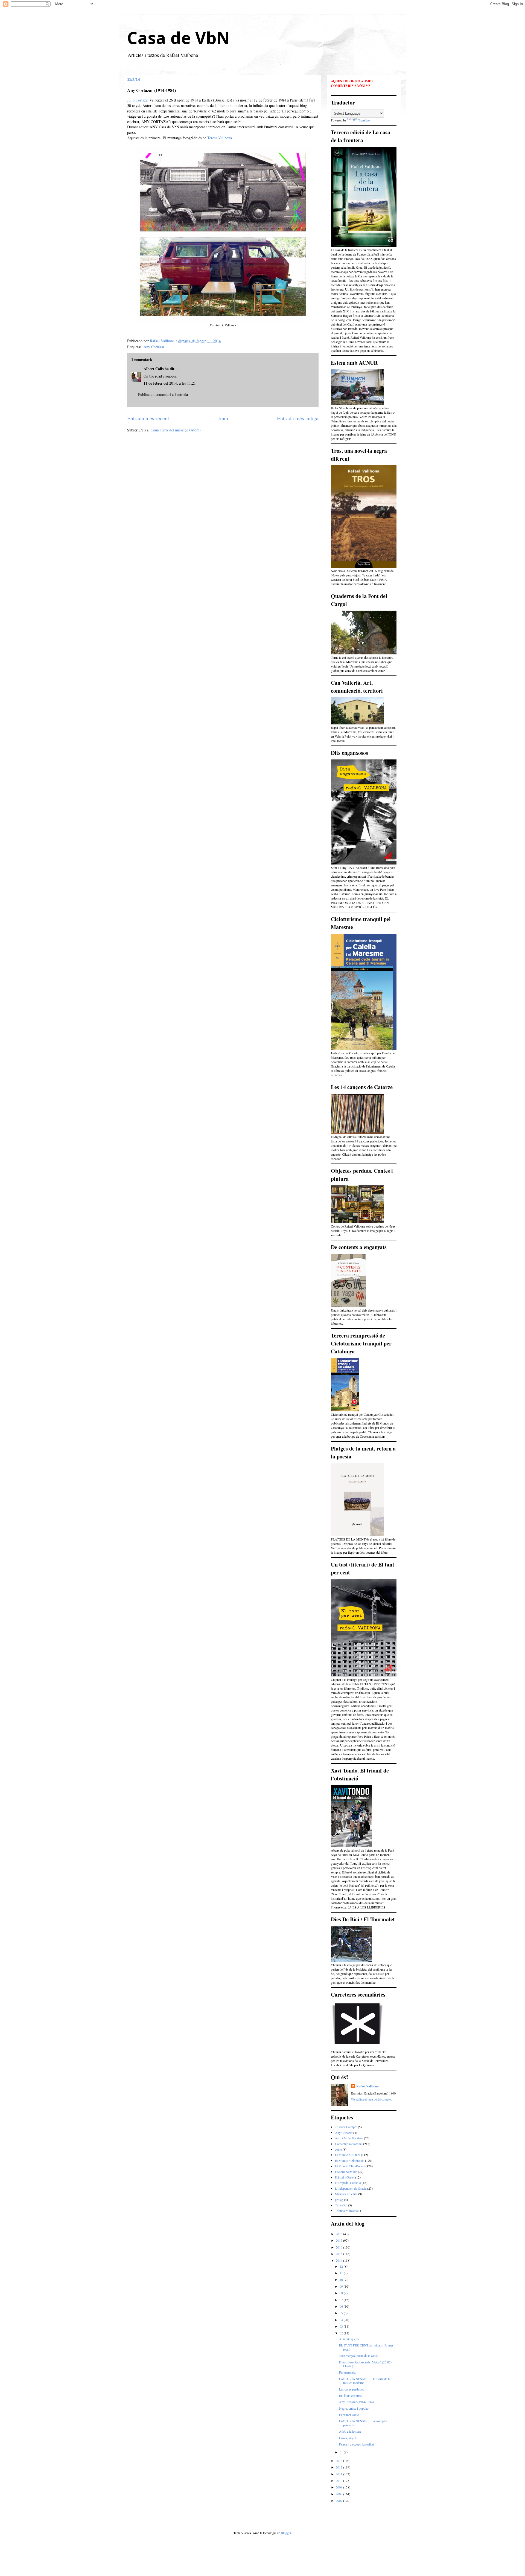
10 (342, 2279)
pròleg (339, 2200)
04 (342, 2320)
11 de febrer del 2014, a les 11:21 (170, 383)
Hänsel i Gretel (345, 2177)
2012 (339, 2467)
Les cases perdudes (352, 2389)
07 (342, 2300)
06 (342, 2306)
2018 (339, 2234)
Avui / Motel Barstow (349, 2138)
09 (342, 2286)
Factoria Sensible (346, 2172)
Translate (364, 120)
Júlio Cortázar (138, 100)
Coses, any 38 (348, 2438)
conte (338, 2149)
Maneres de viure (346, 2194)
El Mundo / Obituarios (350, 2160)
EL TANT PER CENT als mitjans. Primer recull (366, 2347)
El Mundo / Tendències (350, 2166)
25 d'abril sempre (346, 2127)
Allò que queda (349, 2339)
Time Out (341, 2205)
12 (342, 2266)
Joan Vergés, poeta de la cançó (359, 2355)
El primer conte (349, 2415)
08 (342, 2293)
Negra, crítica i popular (354, 2408)
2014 (339, 2260)
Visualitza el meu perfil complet (371, 2099)
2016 (339, 2247)
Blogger (286, 2533)
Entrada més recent (148, 418)
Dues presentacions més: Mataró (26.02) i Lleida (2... (366, 2364)
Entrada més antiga (298, 418)
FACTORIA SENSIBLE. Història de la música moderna (365, 2381)
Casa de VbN (178, 38)
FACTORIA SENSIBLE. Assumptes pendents (363, 2423)
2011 (339, 2474)
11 (342, 2273)
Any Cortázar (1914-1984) (356, 2402)
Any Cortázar (154, 347)
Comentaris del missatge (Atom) (176, 430)
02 (342, 2333)
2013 (339, 2461)
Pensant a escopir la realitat (356, 2444)
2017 (339, 2240)
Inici (223, 418)
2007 (339, 2500)
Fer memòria (347, 2372)
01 (342, 2452)
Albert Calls (154, 369)
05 (342, 2313)
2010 (339, 2481)
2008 (339, 2494)
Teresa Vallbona (220, 138)
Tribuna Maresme (346, 2211)
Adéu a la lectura (350, 2431)
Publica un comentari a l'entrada (163, 394)
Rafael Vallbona (367, 2086)
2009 (339, 2487)
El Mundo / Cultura (348, 2155)
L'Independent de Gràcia (351, 2188)
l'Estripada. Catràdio (348, 2183)
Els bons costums (350, 2395)
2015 (339, 2254)
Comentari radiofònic (349, 2144)
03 (342, 2326)
